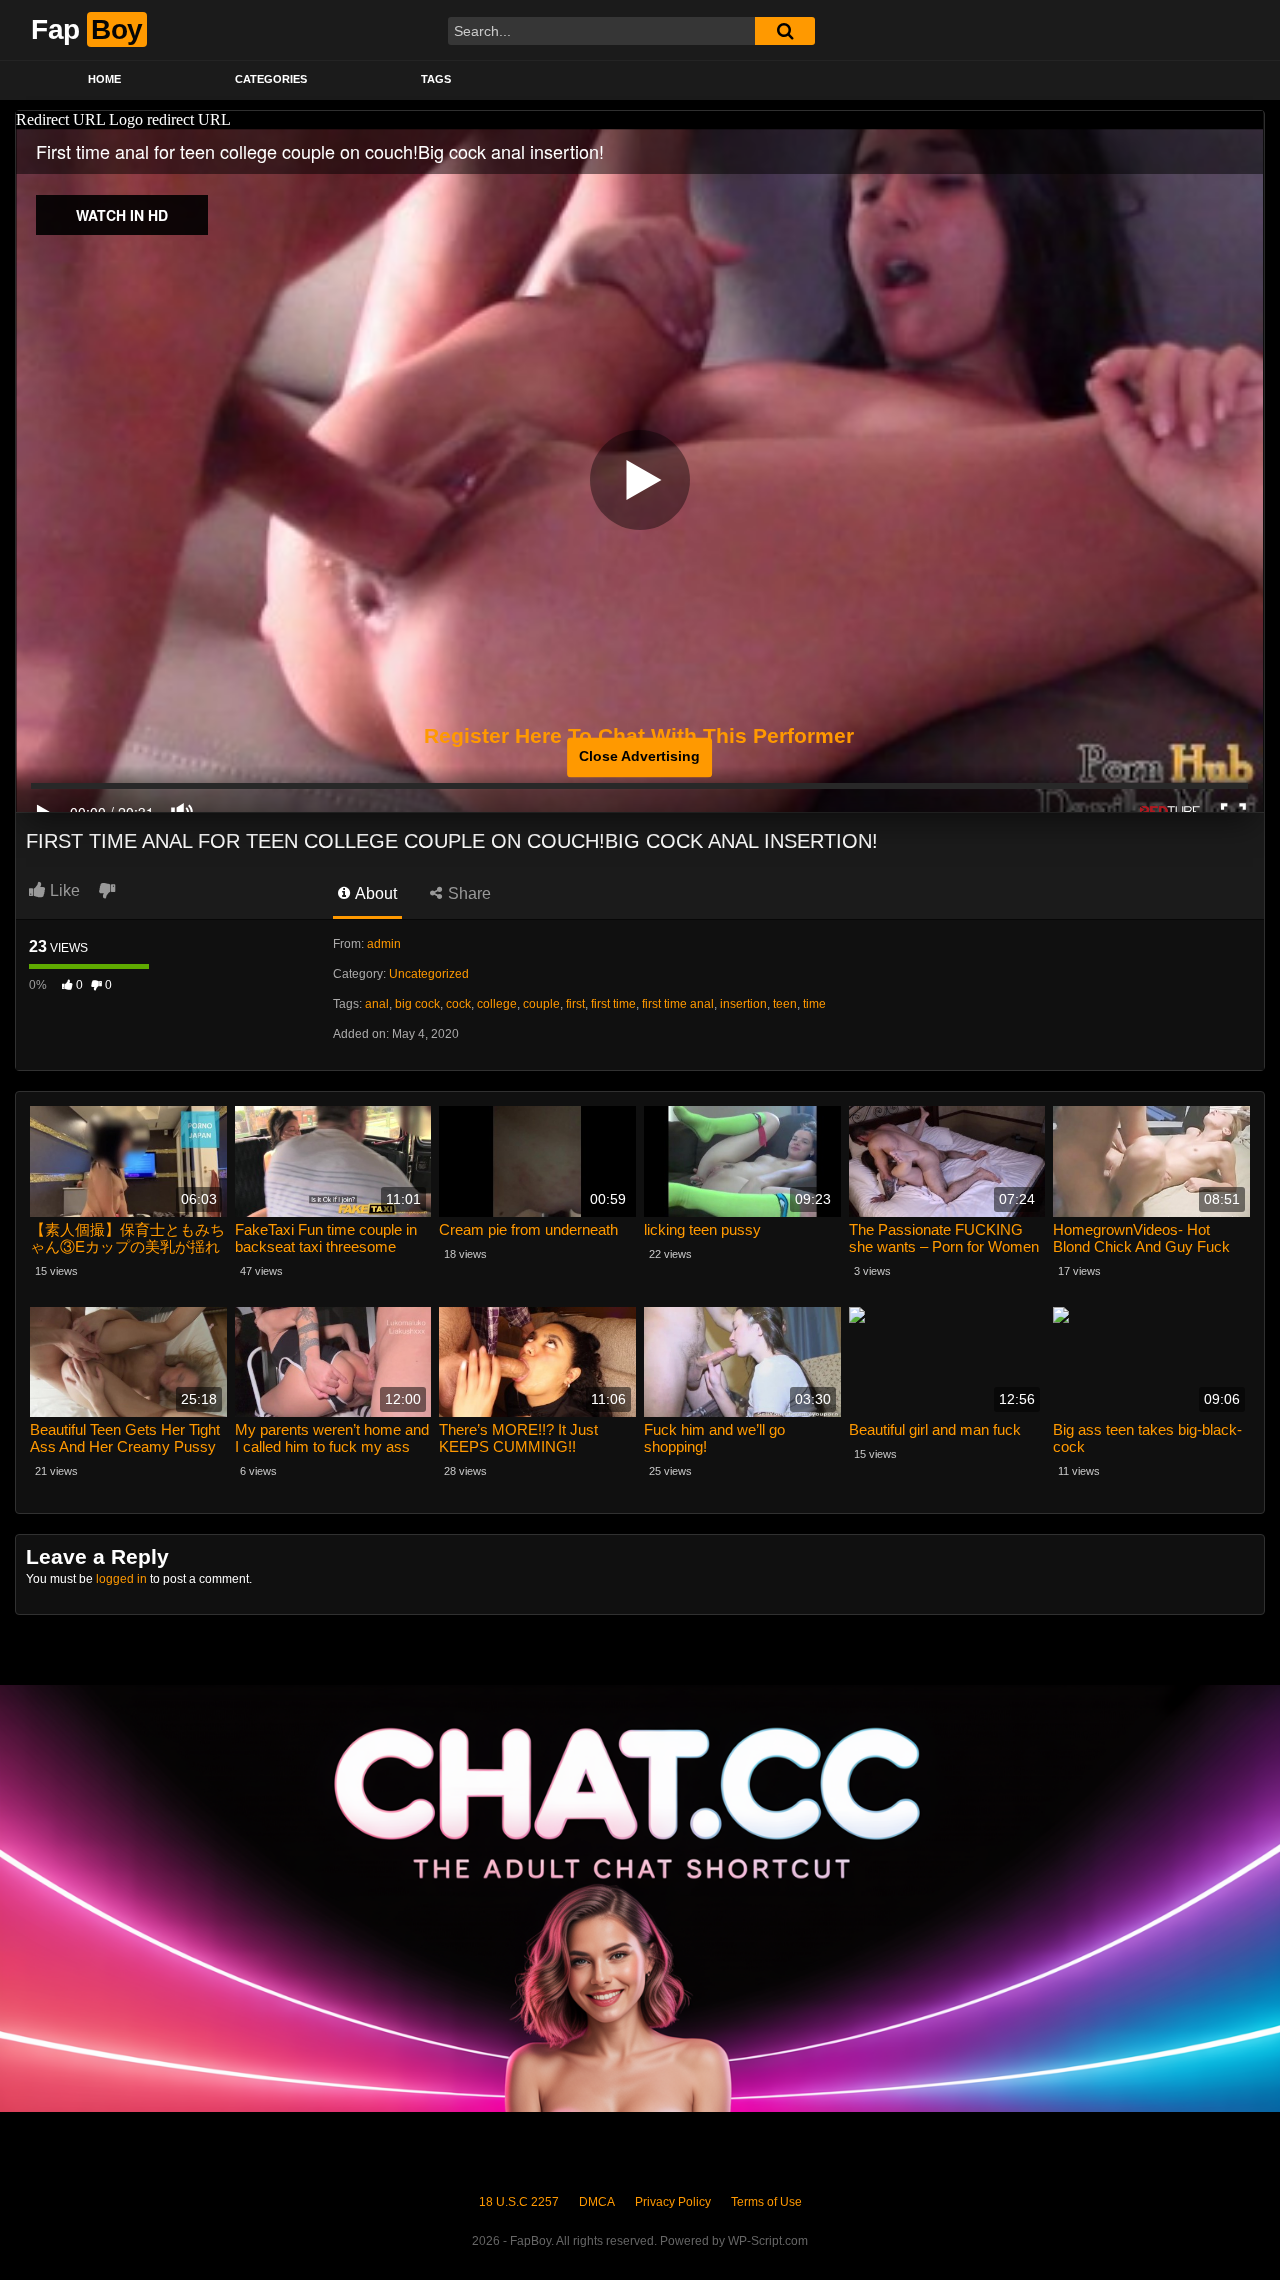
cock (458, 1004)
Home (104, 79)
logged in (121, 1579)
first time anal (678, 1004)
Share (467, 893)
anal (377, 1004)
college (497, 1004)
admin (384, 944)
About (374, 893)
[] (785, 31)
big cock (417, 1004)
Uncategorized (429, 974)
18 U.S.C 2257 (519, 2202)
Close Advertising (639, 757)
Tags (436, 79)
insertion (743, 1004)
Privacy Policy (673, 2202)
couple (541, 1004)
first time (613, 1004)
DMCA (597, 2202)
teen (785, 1004)
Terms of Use (766, 2202)
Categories (271, 79)
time (814, 1004)
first (575, 1004)
